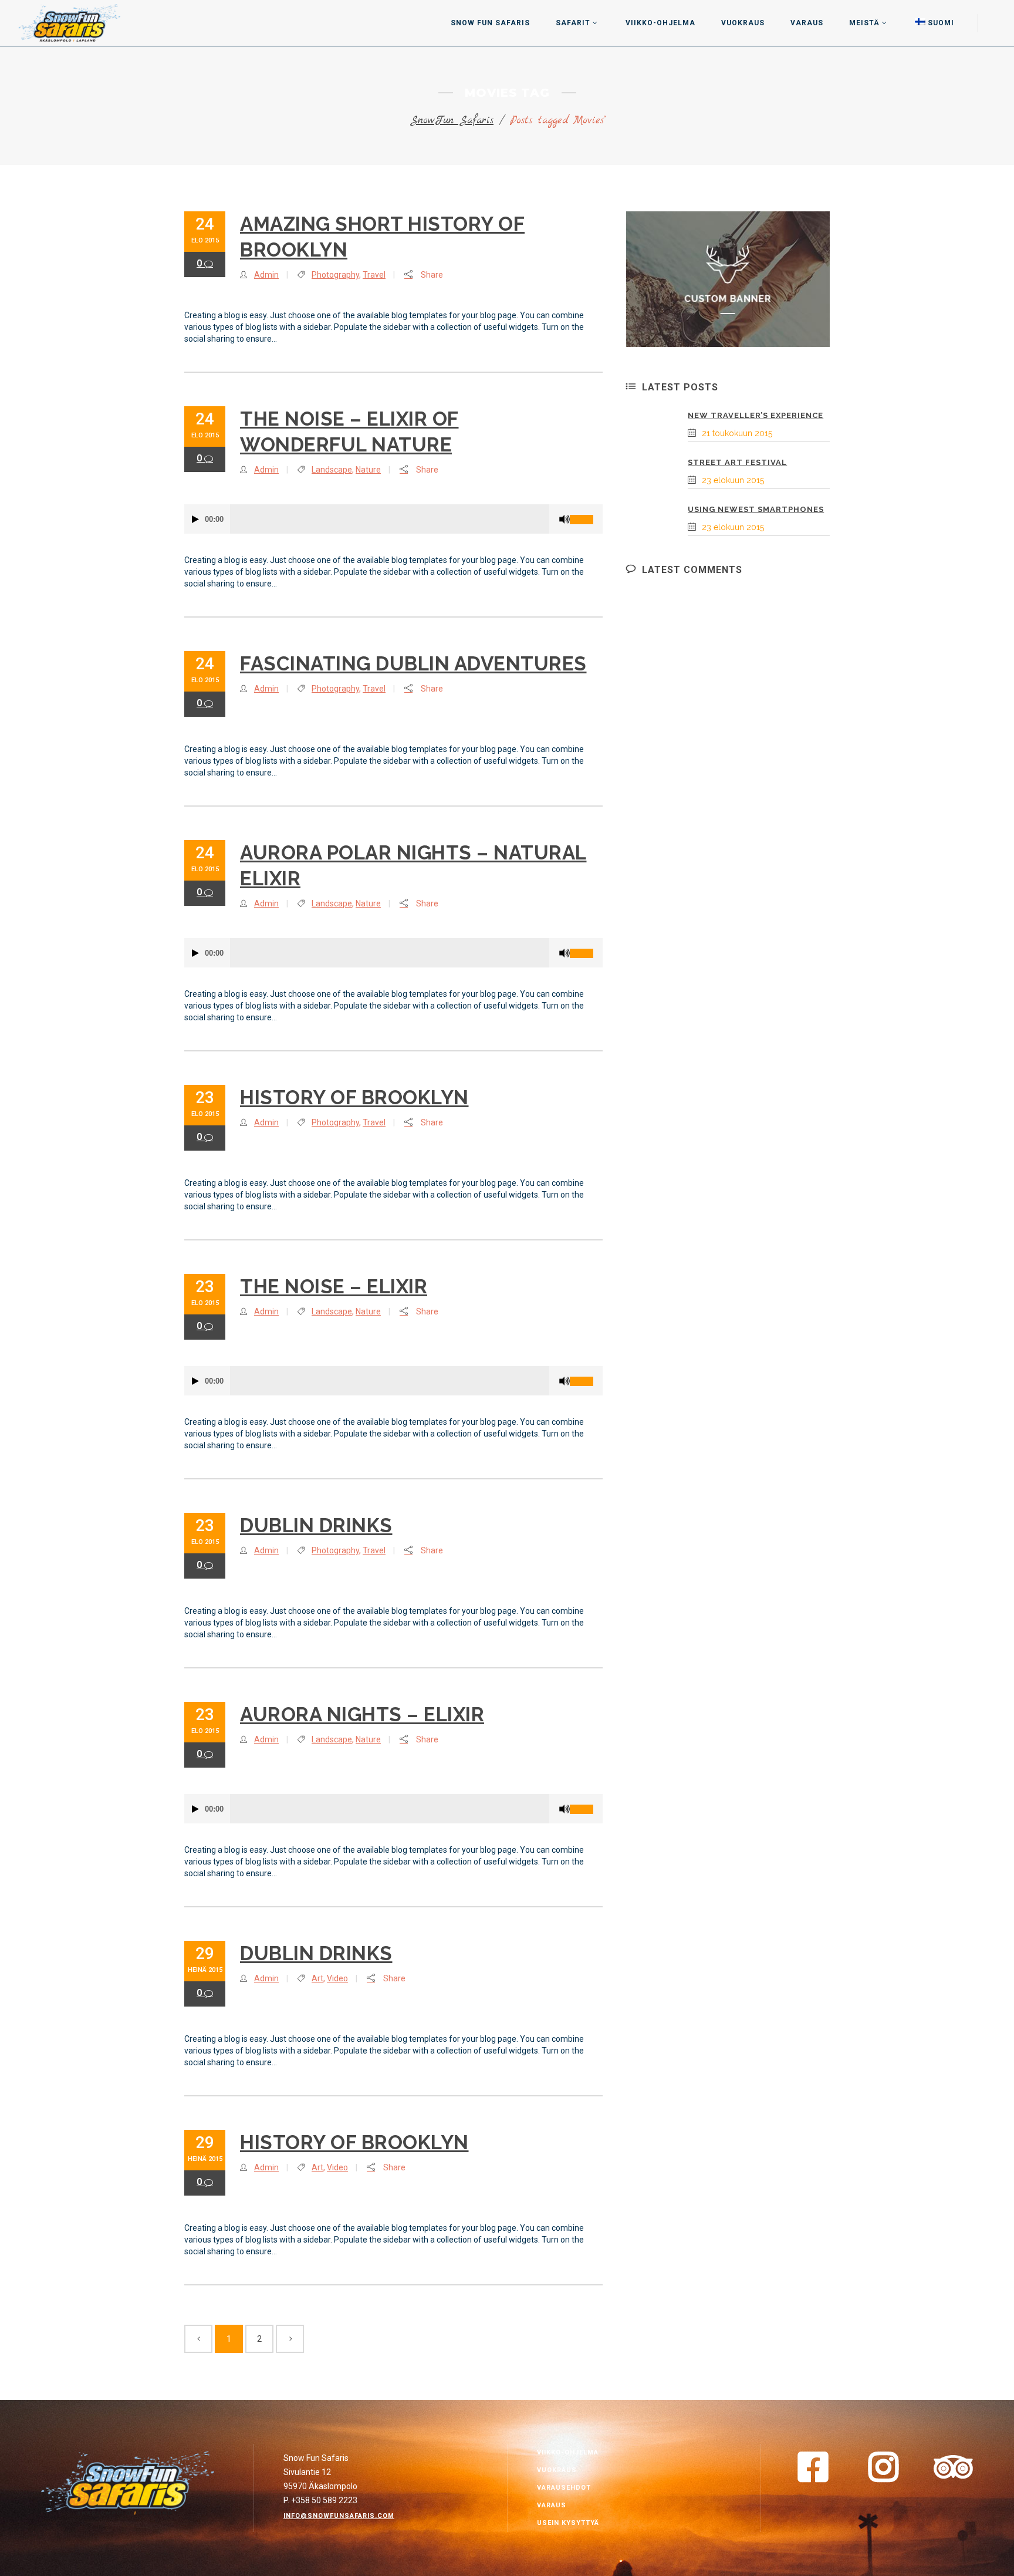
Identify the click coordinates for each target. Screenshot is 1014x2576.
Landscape (332, 470)
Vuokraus (557, 2470)
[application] (393, 519)
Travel (374, 275)
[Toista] (195, 519)
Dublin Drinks (316, 1525)
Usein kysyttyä (568, 2523)
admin (266, 275)
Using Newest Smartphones (756, 509)
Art (317, 1978)
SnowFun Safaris (452, 121)
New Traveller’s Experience (756, 415)
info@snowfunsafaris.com (339, 2516)
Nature (368, 470)
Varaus (552, 2505)
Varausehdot (564, 2488)
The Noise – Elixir (334, 1287)
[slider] (586, 515)
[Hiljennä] (565, 519)
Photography (335, 275)
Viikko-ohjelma (568, 2452)
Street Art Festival (737, 462)
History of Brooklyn (354, 1098)
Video (337, 1978)
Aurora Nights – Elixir (362, 1714)
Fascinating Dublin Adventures (413, 664)
